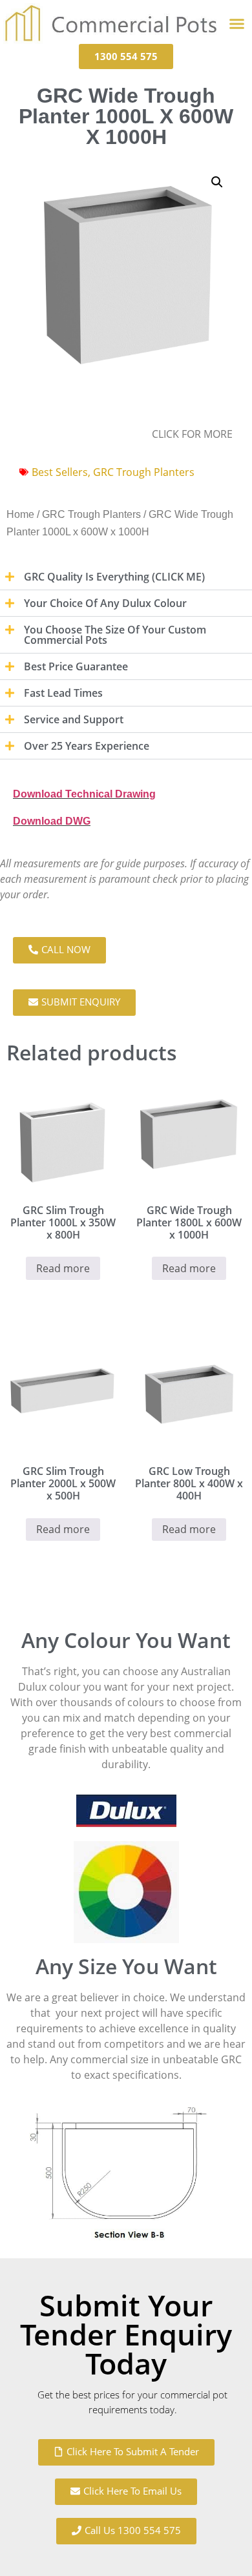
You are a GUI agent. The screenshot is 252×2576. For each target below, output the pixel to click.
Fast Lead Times (63, 693)
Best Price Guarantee (76, 666)
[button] (236, 24)
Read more (63, 1268)
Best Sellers (60, 472)
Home (20, 514)
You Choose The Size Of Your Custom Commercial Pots (115, 635)
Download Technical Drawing (84, 794)
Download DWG (52, 821)
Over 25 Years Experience (87, 746)
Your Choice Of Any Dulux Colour (105, 603)
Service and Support (74, 719)
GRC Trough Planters (144, 472)
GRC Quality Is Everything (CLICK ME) (114, 577)
